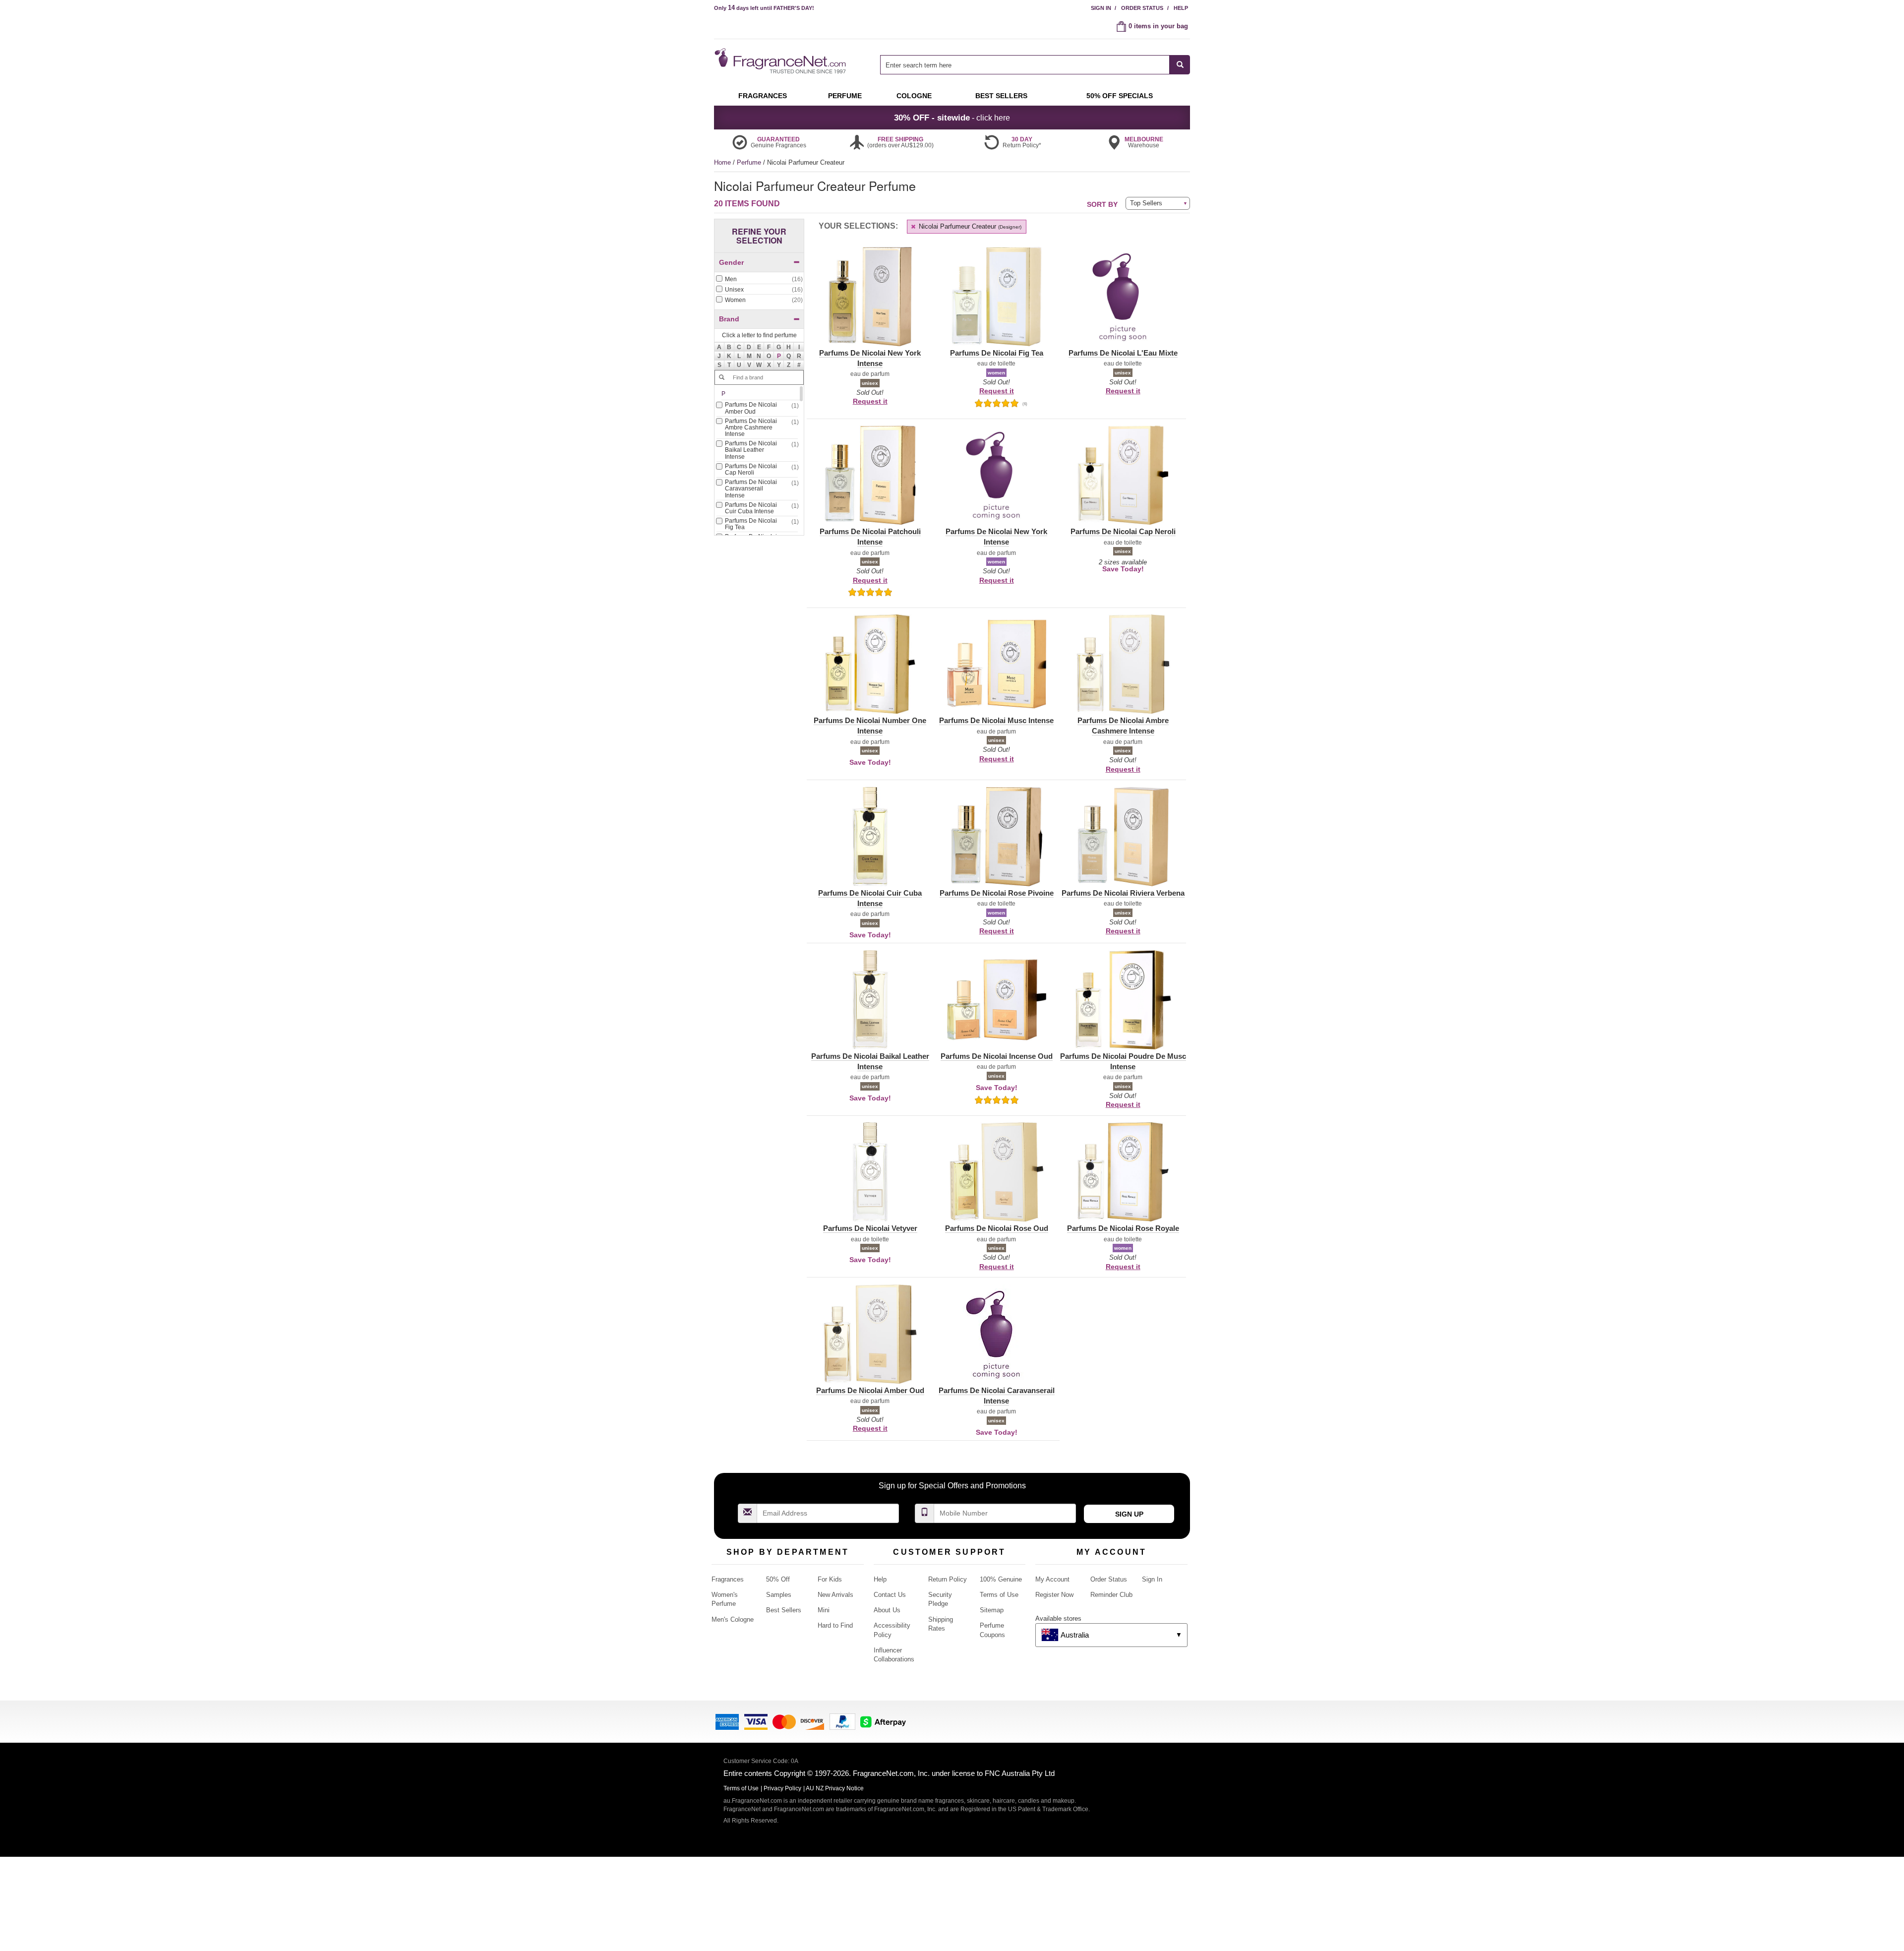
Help (1181, 8)
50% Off (778, 1579)
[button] (779, 356)
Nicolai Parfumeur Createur (969, 226)
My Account (1052, 1579)
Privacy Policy (782, 1788)
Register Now (1054, 1595)
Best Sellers (784, 1610)
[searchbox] (1025, 65)
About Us (887, 1610)
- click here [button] (952, 118)
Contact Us (890, 1595)
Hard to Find (835, 1625)
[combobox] (1035, 65)
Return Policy (948, 1579)
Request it (870, 401)
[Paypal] (842, 1721)
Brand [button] (729, 319)
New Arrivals (835, 1595)
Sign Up (1129, 1514)
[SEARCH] (1180, 65)
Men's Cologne (733, 1619)
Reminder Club (1111, 1595)
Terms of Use (999, 1595)
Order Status (1142, 8)
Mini (824, 1610)
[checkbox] (759, 280)
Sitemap (992, 1610)
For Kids (830, 1579)
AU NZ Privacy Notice (835, 1788)
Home (722, 162)
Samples (779, 1595)
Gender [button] (731, 262)
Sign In (1101, 8)
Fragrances (728, 1579)
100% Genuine (1001, 1579)
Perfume (750, 162)
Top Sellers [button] (1146, 203)
